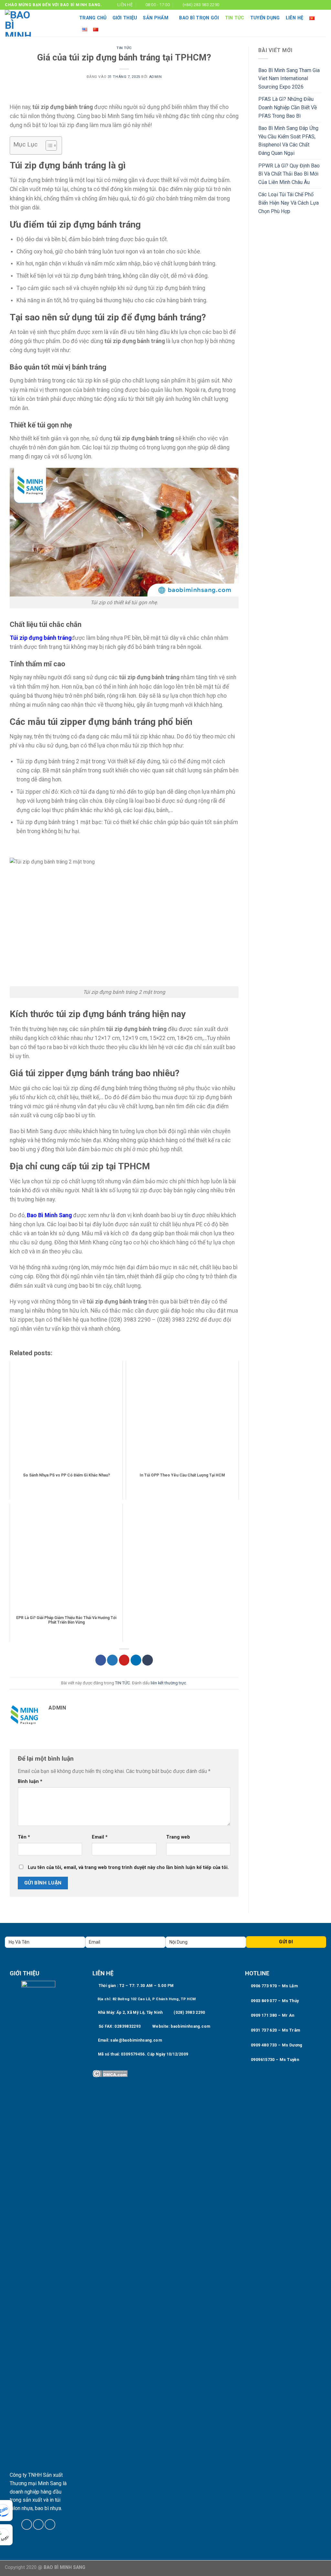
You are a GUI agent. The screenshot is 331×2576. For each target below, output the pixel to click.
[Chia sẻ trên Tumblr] (148, 1660)
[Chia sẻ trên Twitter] (112, 1660)
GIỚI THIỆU (125, 18)
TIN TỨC (235, 18)
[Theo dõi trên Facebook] (304, 5)
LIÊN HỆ (295, 18)
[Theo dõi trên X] (311, 5)
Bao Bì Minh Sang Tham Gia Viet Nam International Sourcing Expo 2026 (289, 79)
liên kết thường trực (168, 1683)
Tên (24, 1837)
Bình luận (30, 1782)
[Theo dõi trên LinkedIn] (317, 5)
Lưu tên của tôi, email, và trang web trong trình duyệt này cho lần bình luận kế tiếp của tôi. (128, 1868)
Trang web (178, 1837)
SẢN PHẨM (155, 18)
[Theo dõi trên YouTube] (323, 5)
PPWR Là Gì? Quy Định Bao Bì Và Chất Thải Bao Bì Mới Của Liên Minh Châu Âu (289, 174)
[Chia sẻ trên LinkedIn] (136, 1660)
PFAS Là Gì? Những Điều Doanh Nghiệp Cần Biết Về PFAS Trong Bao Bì (288, 107)
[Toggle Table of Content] (48, 145)
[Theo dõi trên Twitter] (38, 2524)
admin (155, 77)
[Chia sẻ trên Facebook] (101, 1660)
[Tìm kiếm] (323, 23)
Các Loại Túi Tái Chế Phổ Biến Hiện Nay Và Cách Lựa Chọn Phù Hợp (288, 203)
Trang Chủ (93, 18)
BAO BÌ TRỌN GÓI (199, 18)
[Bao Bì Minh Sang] (37, 23)
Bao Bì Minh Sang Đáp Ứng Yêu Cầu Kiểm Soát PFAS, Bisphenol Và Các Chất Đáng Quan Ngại (288, 141)
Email (100, 1837)
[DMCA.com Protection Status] (110, 2073)
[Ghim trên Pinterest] (124, 1660)
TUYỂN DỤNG (265, 18)
